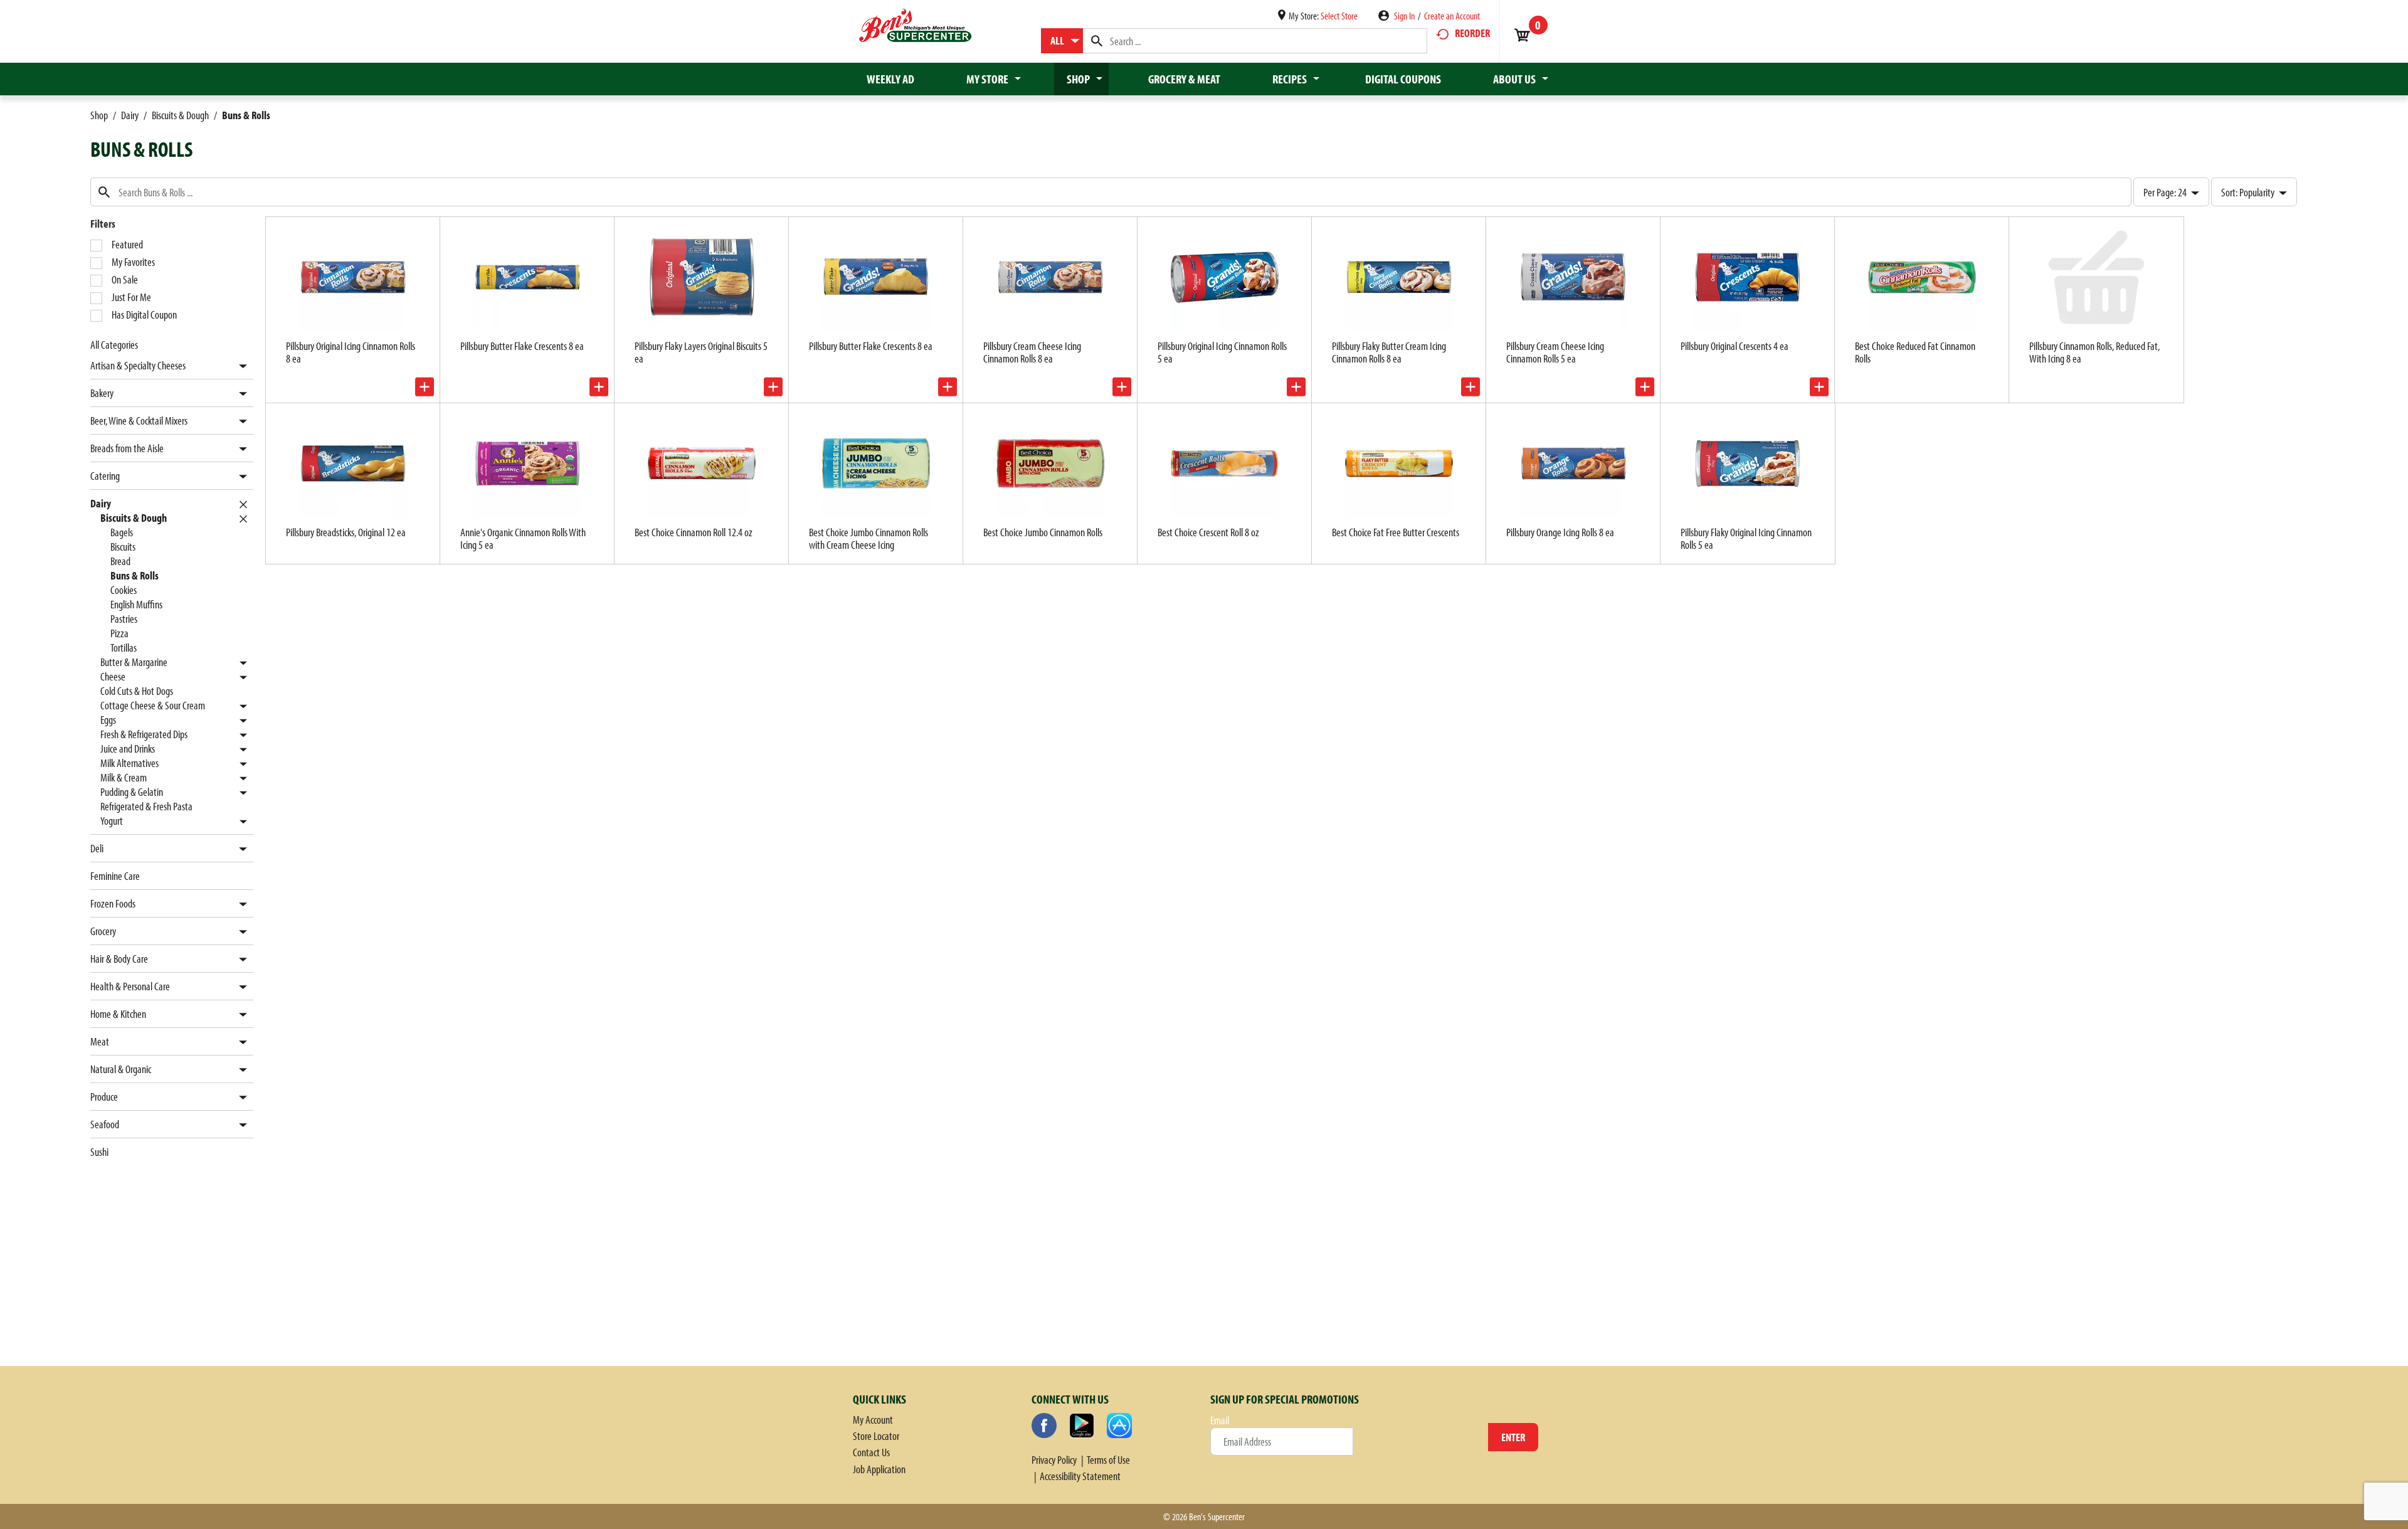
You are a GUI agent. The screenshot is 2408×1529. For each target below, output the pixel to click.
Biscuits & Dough (180, 115)
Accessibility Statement (1080, 1476)
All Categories (114, 345)
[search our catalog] (1097, 41)
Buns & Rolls (246, 115)
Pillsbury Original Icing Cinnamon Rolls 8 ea (351, 352)
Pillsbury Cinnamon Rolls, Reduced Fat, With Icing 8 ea (2094, 352)
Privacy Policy (1054, 1460)
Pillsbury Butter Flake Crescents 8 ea (522, 346)
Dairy (130, 115)
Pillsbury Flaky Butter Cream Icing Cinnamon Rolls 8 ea (1389, 352)
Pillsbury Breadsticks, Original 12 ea (346, 532)
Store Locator (876, 1436)
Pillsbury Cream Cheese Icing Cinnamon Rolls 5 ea (1555, 352)
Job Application (879, 1469)
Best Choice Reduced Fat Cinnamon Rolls (1915, 352)
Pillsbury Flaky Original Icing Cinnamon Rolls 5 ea (1746, 538)
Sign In (1404, 16)
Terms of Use (1108, 1460)
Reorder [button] (1472, 33)
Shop (99, 115)
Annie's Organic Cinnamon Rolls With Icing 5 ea (523, 538)
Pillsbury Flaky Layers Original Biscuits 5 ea (701, 352)
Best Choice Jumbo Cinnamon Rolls (1043, 532)
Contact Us (871, 1452)
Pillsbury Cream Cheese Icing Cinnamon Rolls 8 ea (1032, 352)
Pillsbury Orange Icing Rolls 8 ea (1560, 532)
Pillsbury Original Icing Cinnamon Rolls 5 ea (1222, 352)
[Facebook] (1044, 1426)
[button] (240, 367)
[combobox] (1062, 41)
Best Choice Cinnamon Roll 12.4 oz (694, 532)
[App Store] (1119, 1426)
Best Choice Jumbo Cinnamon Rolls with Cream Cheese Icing (869, 538)
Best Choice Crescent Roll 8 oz (1208, 532)
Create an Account (1452, 16)
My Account (873, 1420)
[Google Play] (1082, 1426)
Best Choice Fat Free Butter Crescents (1396, 532)
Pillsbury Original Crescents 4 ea (1735, 346)
